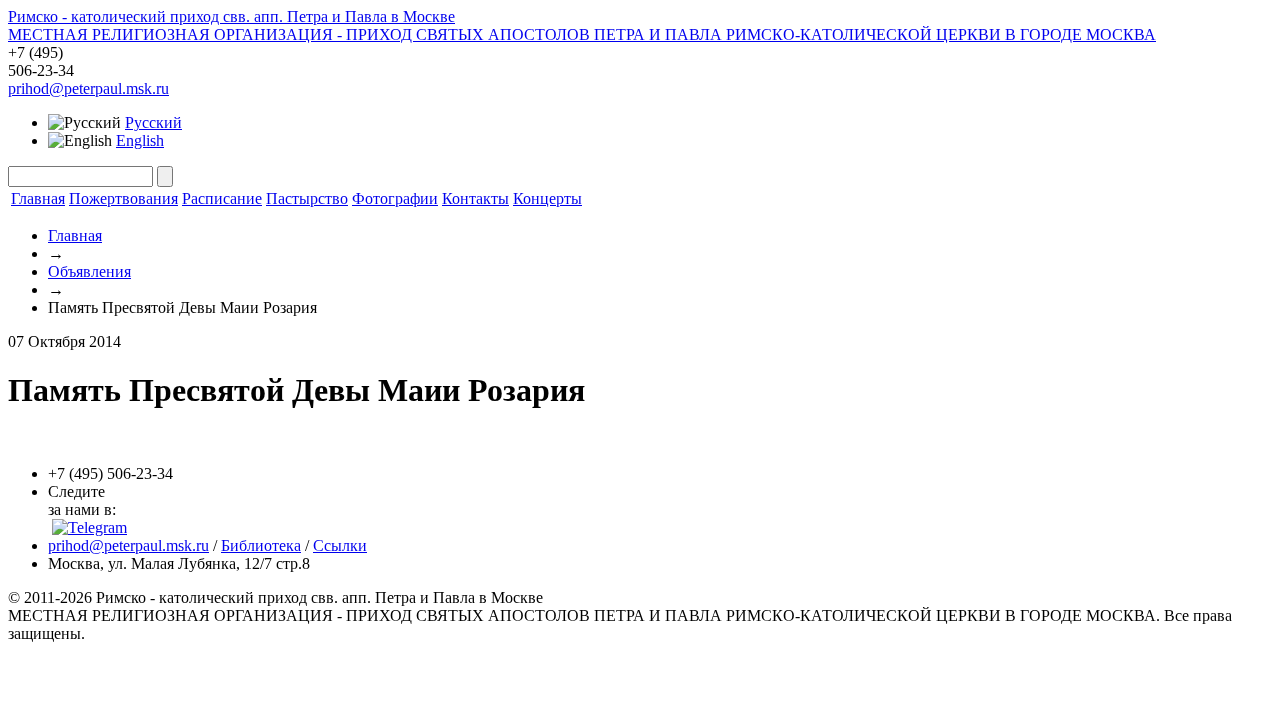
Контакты (475, 198)
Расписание (222, 198)
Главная (38, 198)
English (140, 140)
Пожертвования (123, 198)
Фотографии (395, 198)
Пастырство (307, 198)
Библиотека (261, 545)
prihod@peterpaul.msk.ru (88, 88)
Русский (153, 122)
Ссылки (340, 545)
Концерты (547, 198)
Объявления (89, 271)
